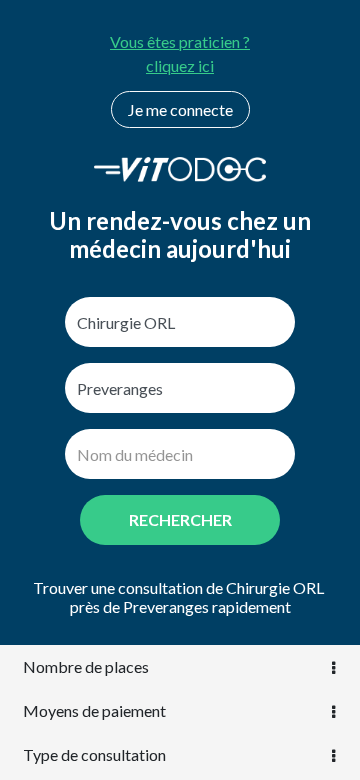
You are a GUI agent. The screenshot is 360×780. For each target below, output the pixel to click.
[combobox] (180, 322)
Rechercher (180, 519)
